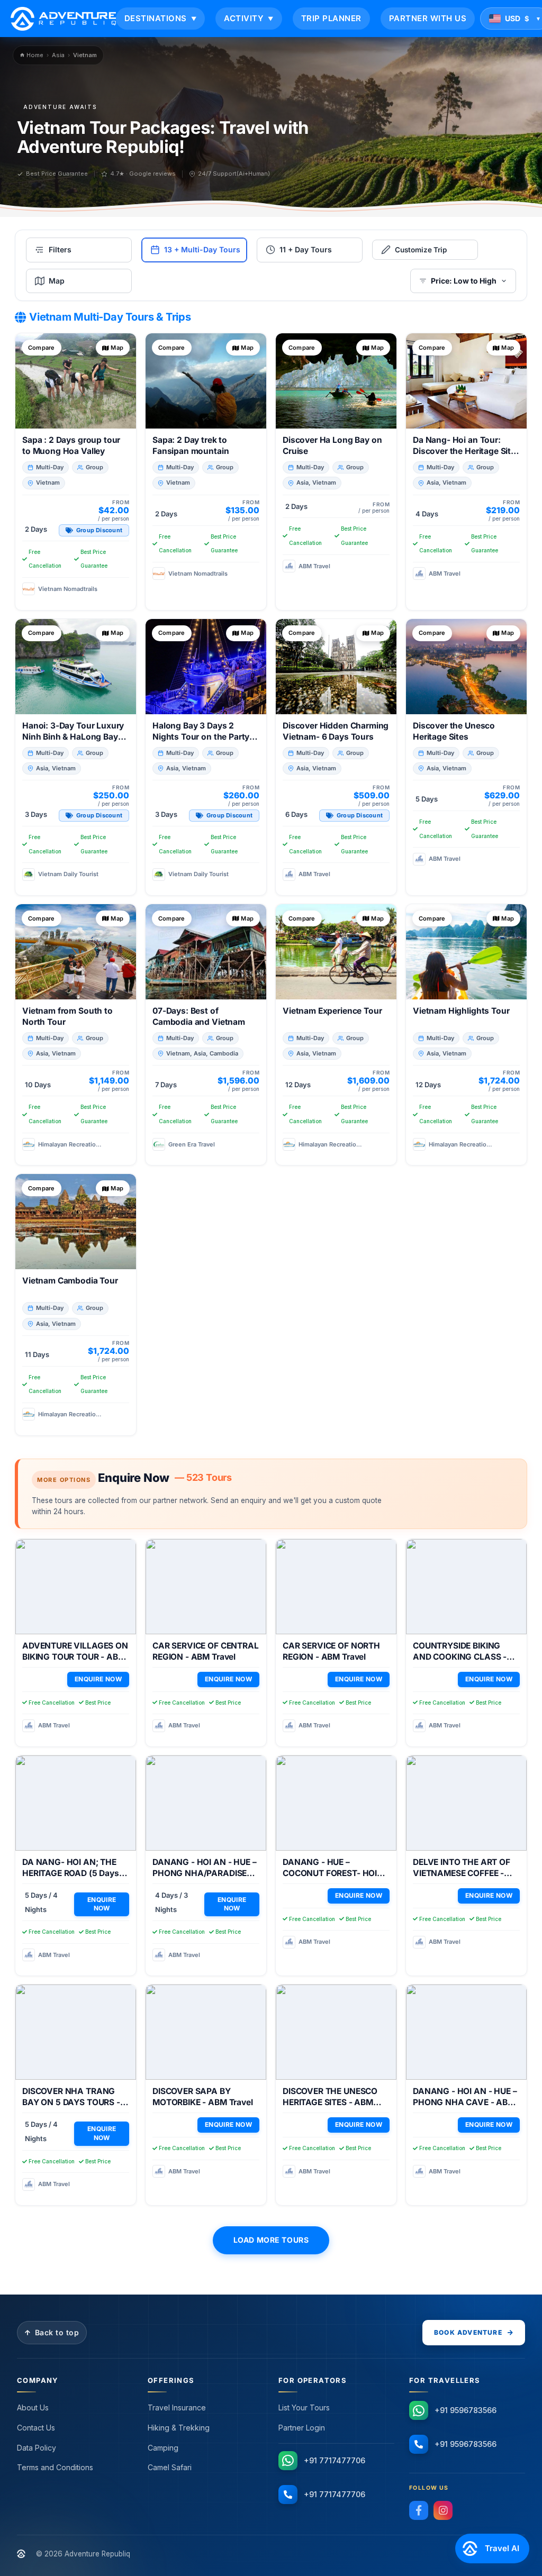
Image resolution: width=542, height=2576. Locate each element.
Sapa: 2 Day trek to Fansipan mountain (191, 445)
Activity (249, 18)
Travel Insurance (177, 2407)
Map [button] (117, 348)
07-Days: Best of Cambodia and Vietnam (199, 1016)
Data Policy (37, 2448)
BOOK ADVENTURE (468, 2332)
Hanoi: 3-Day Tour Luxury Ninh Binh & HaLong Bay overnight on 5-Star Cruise (75, 737)
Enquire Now (98, 1679)
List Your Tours (304, 2407)
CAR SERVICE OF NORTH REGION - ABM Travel (331, 1651)
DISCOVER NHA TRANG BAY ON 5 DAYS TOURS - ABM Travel (71, 2102)
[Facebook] (419, 2510)
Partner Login (302, 2428)
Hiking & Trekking (179, 2428)
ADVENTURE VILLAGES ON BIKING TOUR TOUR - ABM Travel (75, 1657)
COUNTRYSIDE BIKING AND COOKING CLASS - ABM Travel (460, 1657)
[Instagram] (443, 2510)
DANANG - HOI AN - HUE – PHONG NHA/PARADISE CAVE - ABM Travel (204, 1873)
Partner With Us (428, 18)
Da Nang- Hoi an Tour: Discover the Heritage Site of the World (464, 451)
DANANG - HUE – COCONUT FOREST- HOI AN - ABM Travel (330, 1873)
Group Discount (99, 530)
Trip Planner (331, 18)
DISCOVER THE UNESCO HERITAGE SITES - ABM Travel (330, 2102)
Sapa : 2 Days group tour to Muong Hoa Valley (71, 445)
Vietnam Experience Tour (332, 1011)
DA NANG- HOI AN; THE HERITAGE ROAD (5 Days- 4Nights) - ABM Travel (73, 1873)
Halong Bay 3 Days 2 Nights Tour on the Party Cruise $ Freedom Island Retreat (201, 742)
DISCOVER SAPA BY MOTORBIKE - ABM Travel (203, 2097)
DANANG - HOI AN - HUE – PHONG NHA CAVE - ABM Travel (465, 2102)
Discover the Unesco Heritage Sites (454, 731)
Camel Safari (170, 2467)
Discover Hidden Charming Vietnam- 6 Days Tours (336, 731)
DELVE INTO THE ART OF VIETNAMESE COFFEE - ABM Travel (462, 1873)
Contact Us (36, 2428)
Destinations (161, 18)
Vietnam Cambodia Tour (70, 1281)
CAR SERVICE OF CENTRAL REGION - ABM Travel (206, 1651)
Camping (163, 2448)
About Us (33, 2407)
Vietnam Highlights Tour (461, 1011)
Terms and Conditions (55, 2467)
